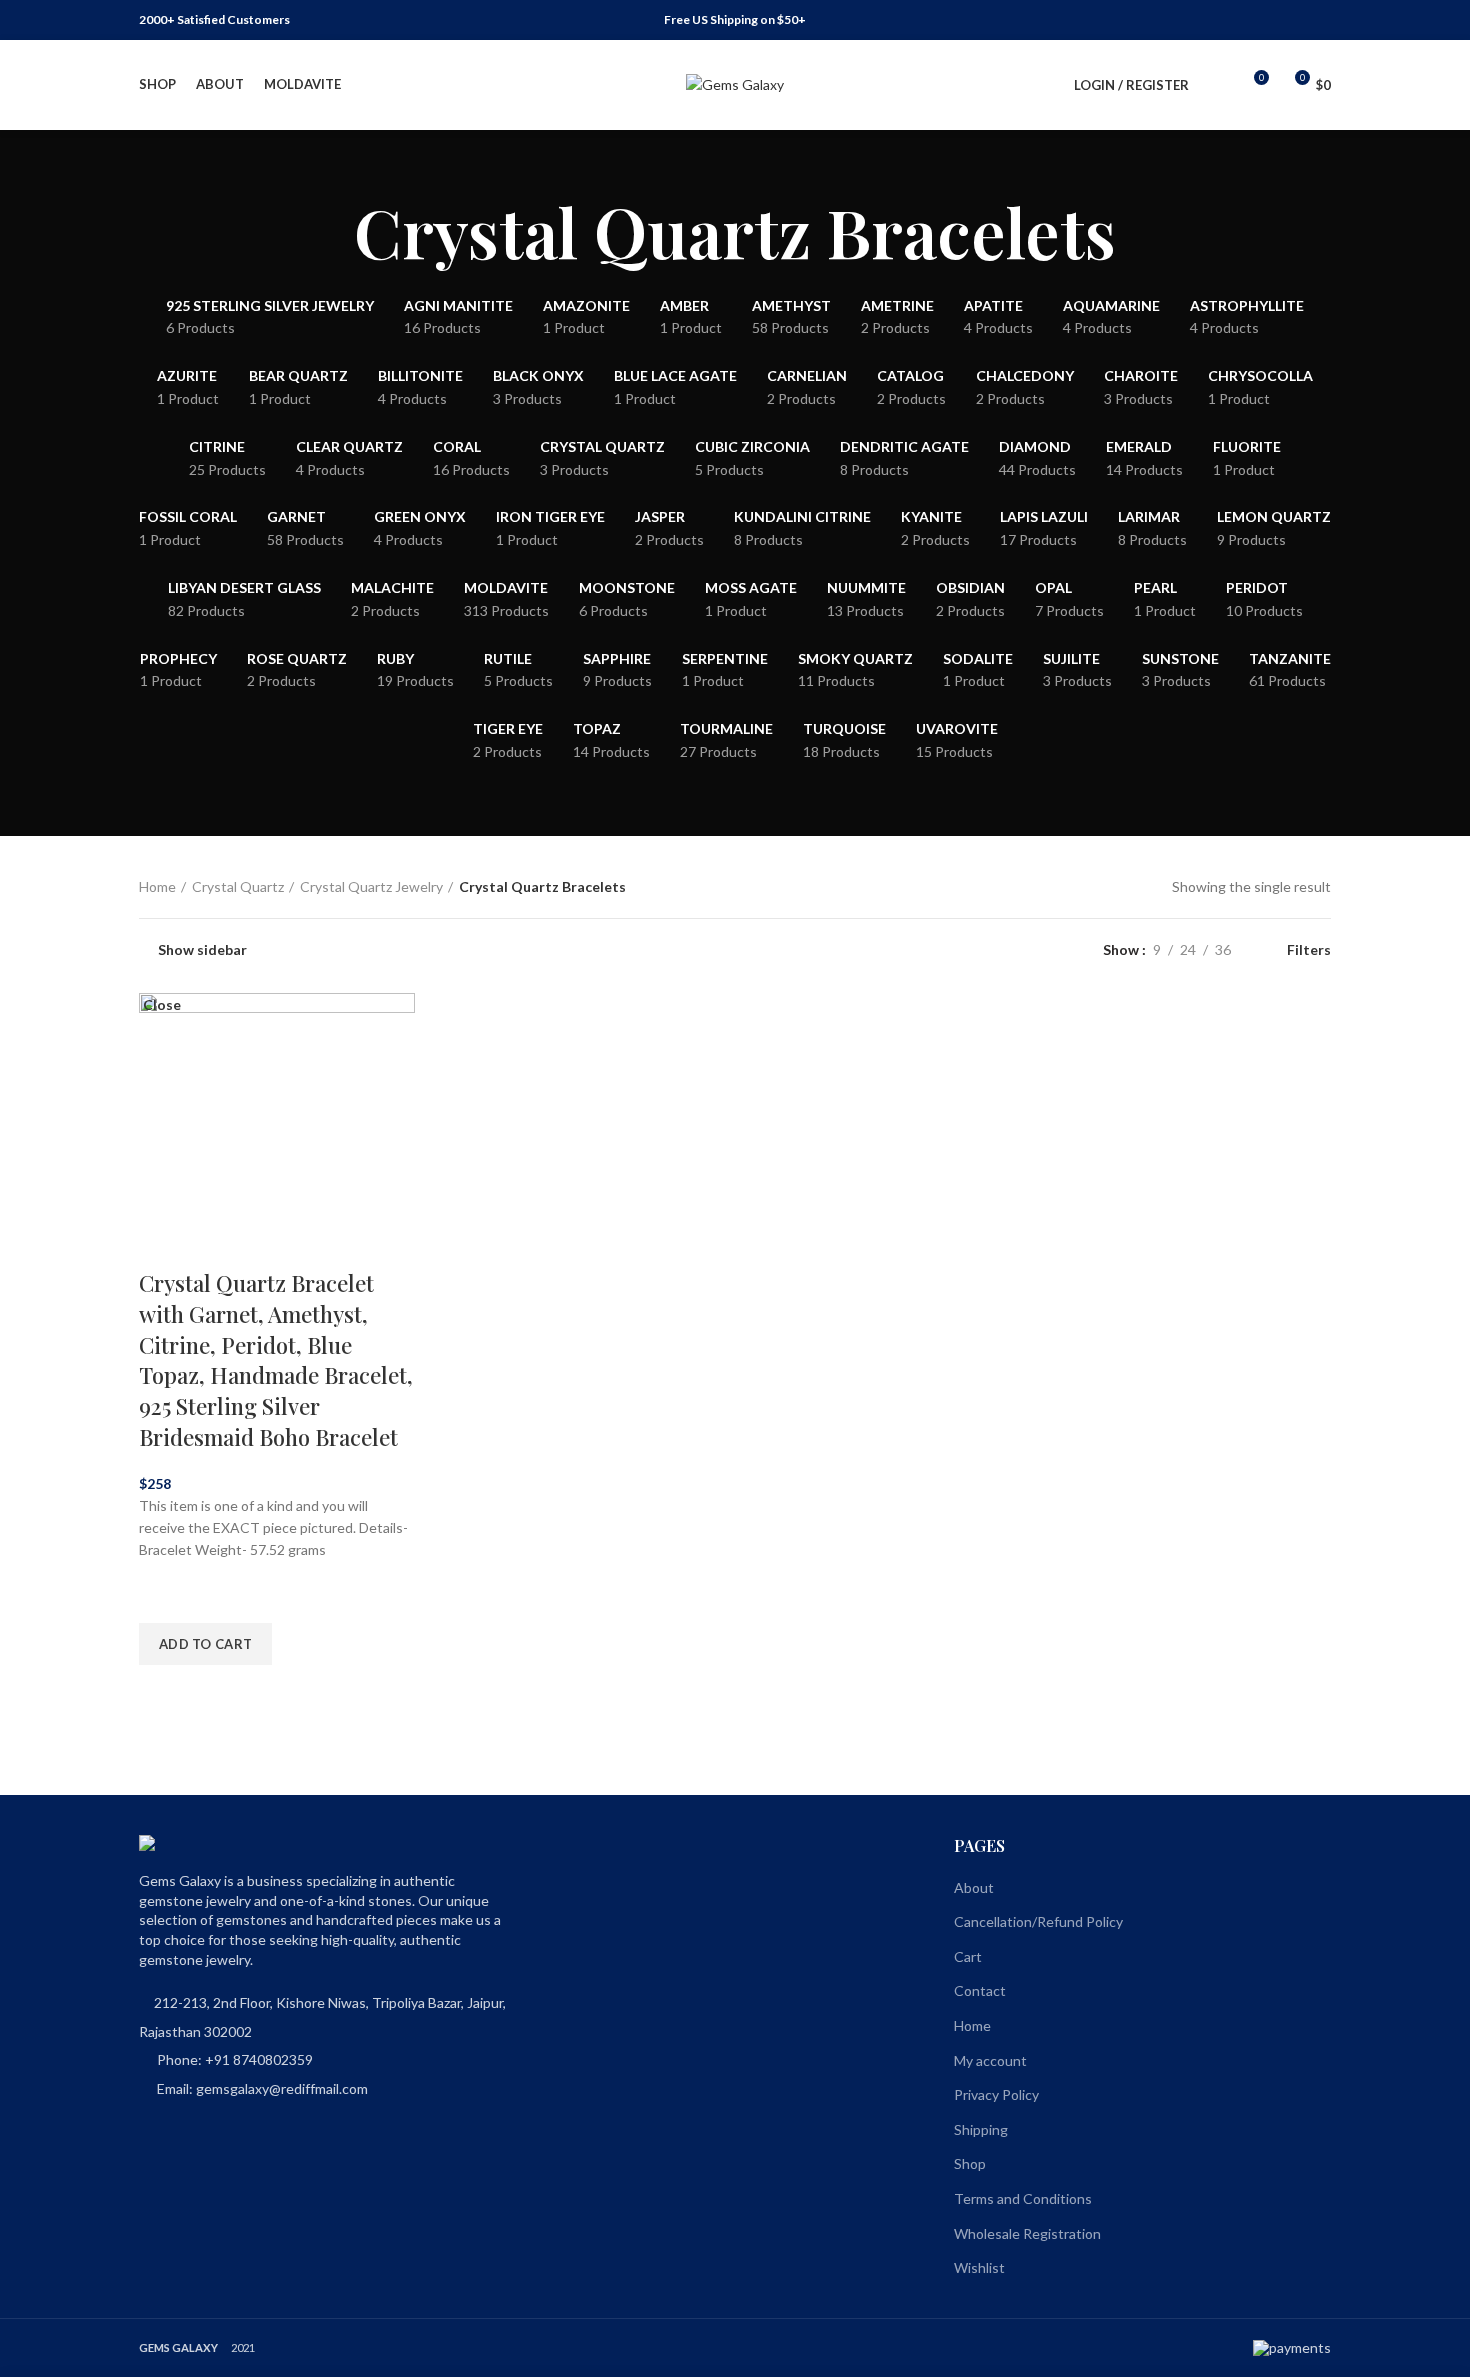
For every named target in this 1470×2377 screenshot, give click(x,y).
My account (990, 2060)
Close (162, 1005)
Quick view (164, 1690)
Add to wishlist (164, 1598)
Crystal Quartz (238, 886)
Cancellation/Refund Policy (1038, 1921)
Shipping (981, 2129)
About (974, 1887)
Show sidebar (202, 950)
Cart (968, 1956)
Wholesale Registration (1027, 2233)
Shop (970, 2163)
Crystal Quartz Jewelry (371, 886)
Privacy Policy (996, 2094)
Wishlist (979, 2267)
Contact (980, 1990)
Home (157, 886)
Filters (1309, 950)
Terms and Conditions (1023, 2198)
